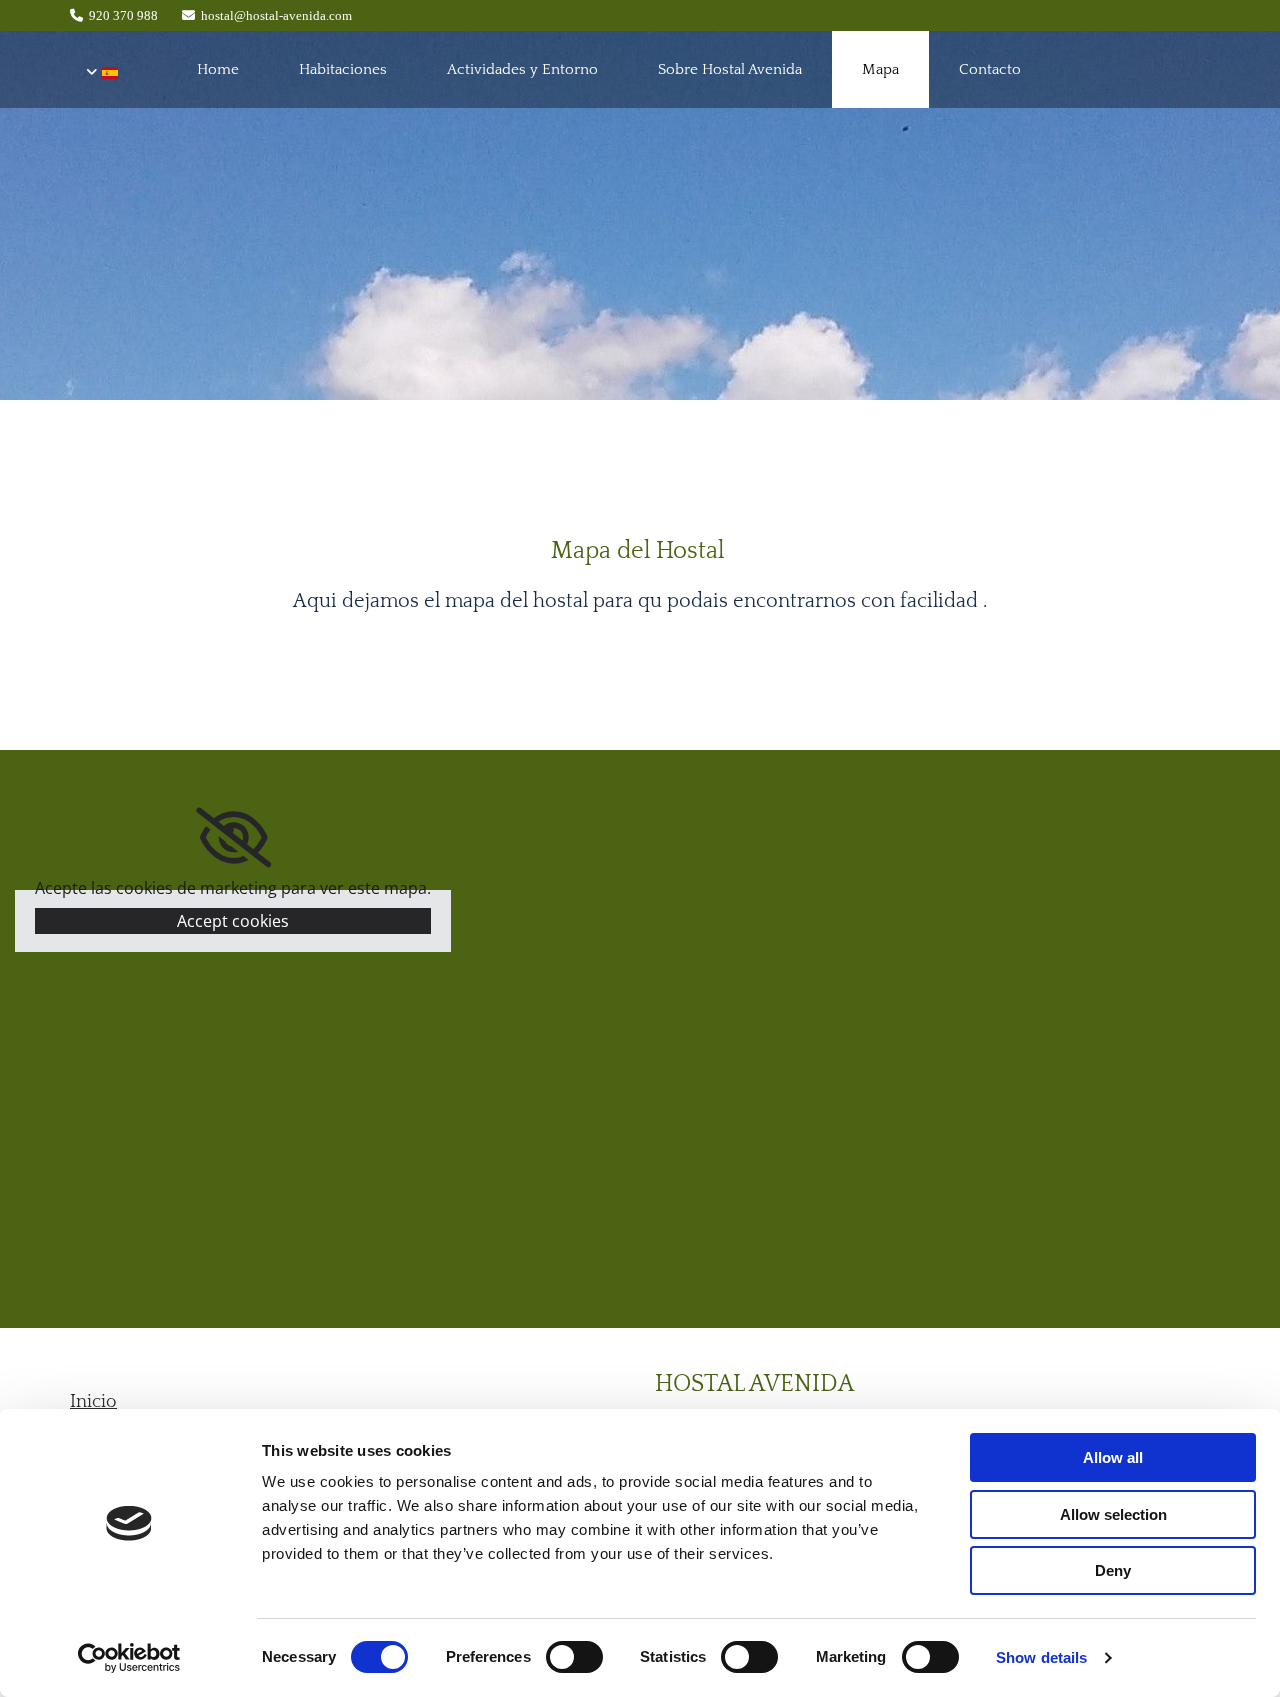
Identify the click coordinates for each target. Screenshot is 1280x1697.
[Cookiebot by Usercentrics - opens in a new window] (129, 1658)
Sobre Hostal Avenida (730, 69)
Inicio (93, 1402)
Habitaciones (343, 69)
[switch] (574, 1657)
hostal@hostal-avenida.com (276, 15)
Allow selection (1113, 1514)
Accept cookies (233, 921)
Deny (1113, 1570)
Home (218, 69)
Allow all (1113, 1457)
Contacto (990, 69)
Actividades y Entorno (522, 69)
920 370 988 (123, 15)
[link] (233, 838)
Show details (1041, 1657)
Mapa (880, 69)
